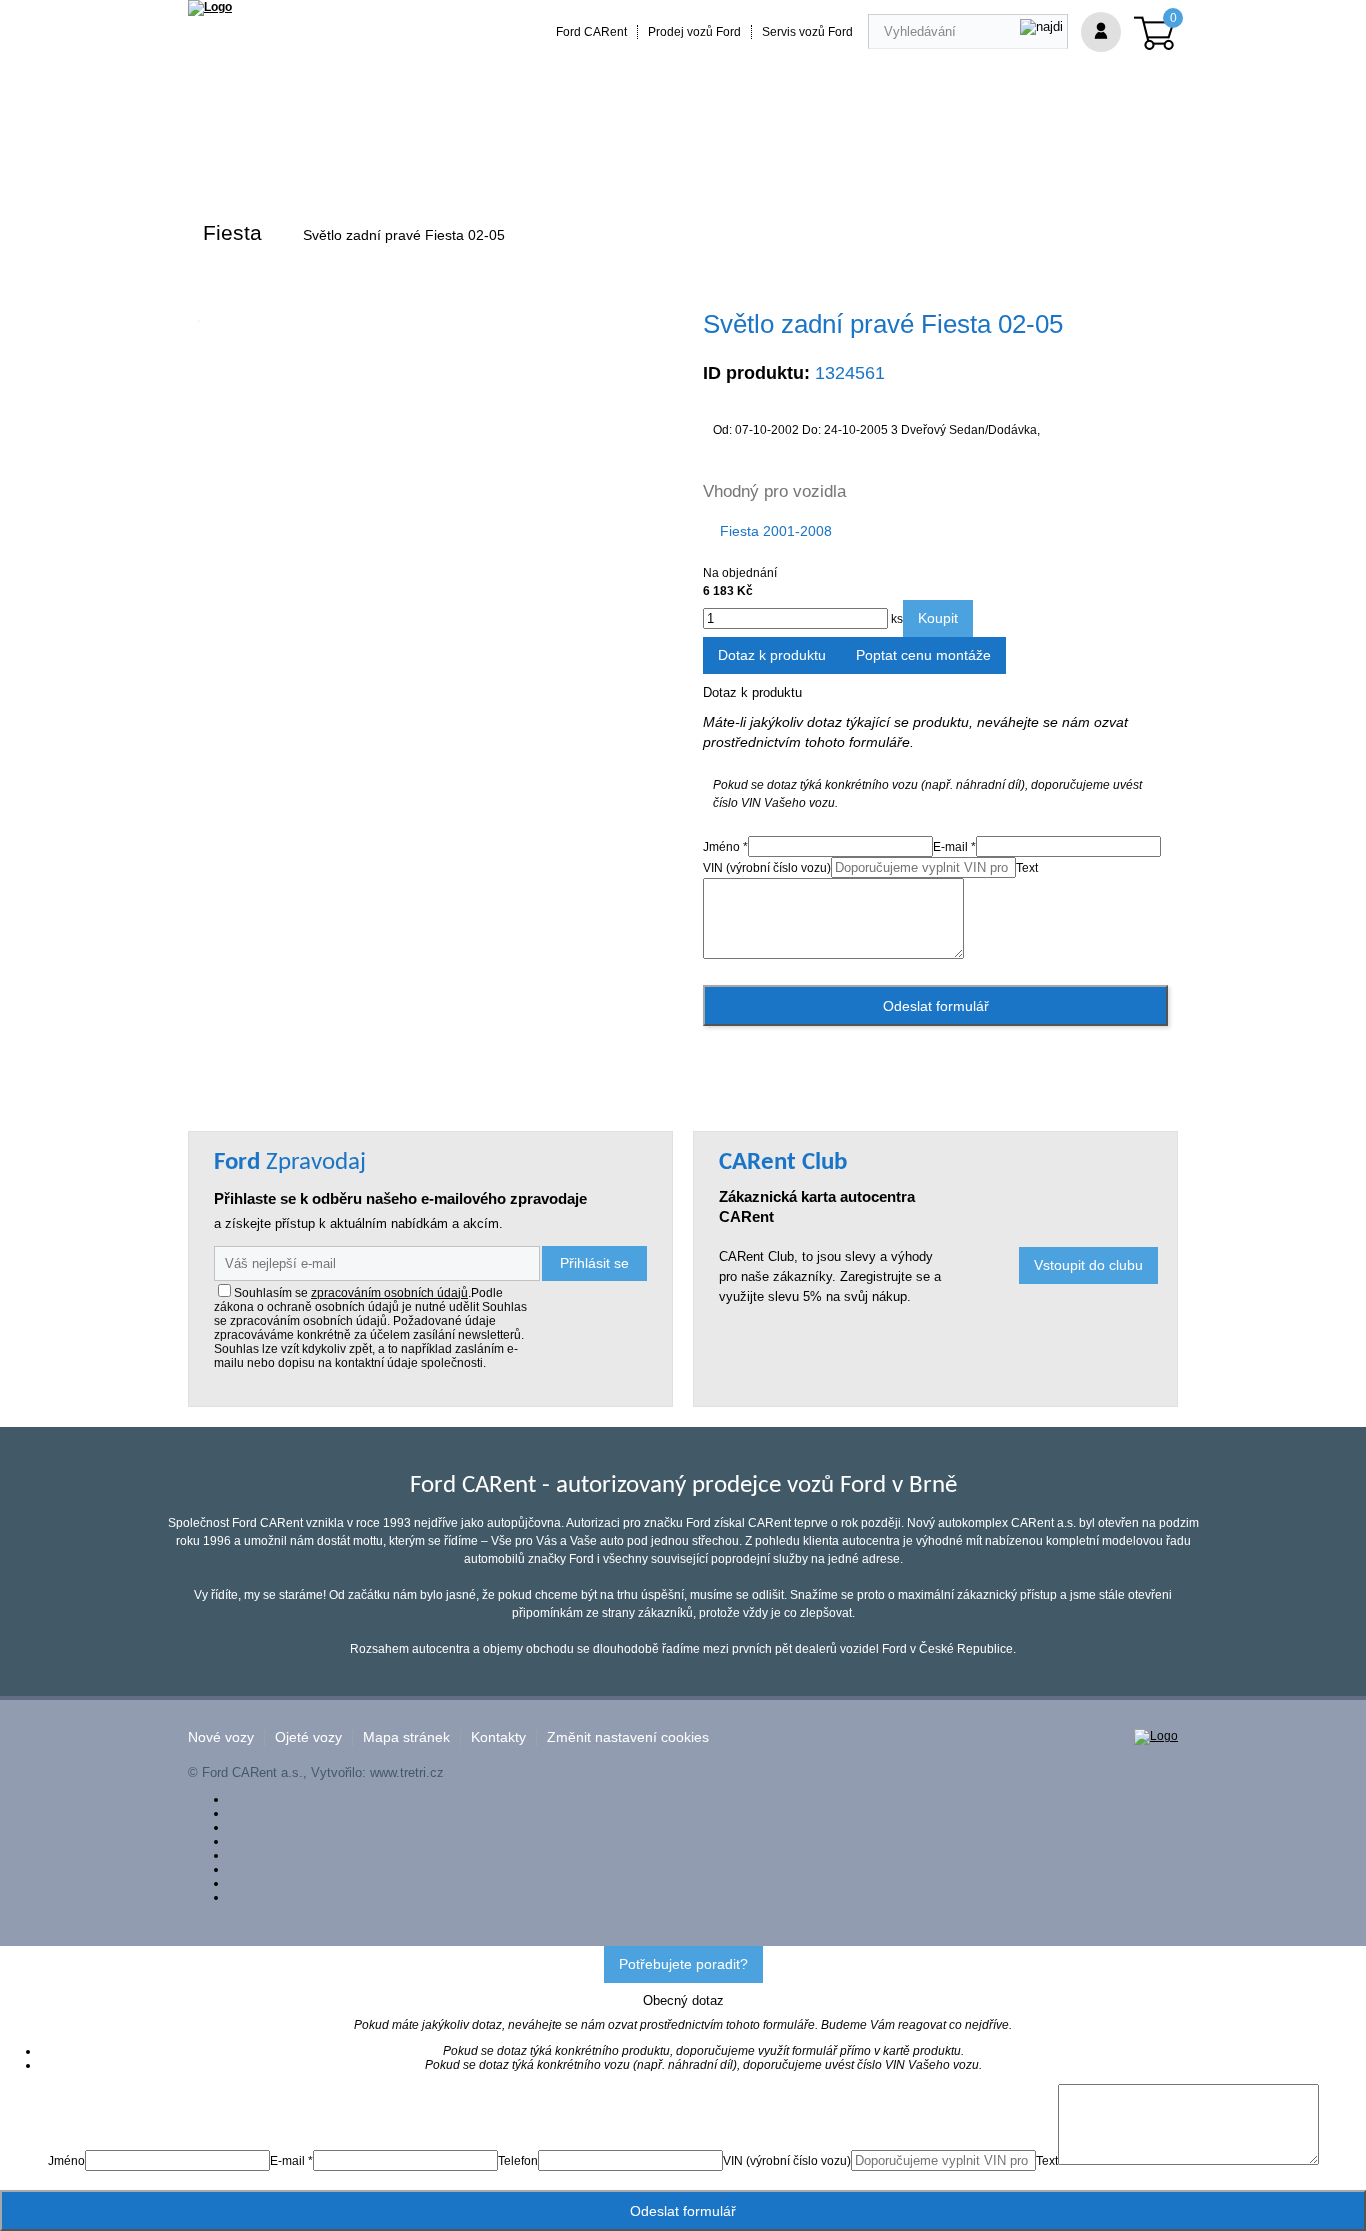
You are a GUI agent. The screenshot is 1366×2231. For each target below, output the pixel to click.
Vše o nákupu (877, 152)
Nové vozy (221, 1737)
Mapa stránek (406, 1737)
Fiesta (232, 232)
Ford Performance (442, 152)
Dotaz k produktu (772, 655)
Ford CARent (591, 32)
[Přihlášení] (1101, 32)
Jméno (66, 2161)
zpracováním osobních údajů (389, 1293)
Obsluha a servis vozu (734, 152)
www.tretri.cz (407, 1772)
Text (1027, 868)
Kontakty (498, 1737)
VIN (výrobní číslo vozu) (767, 868)
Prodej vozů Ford (694, 32)
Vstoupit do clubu (1088, 1265)
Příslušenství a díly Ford (279, 152)
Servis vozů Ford (807, 32)
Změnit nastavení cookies (628, 1737)
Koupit (938, 618)
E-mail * (954, 847)
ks (895, 619)
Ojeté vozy (308, 1737)
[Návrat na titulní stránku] (210, 7)
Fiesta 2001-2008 (776, 531)
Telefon (518, 2161)
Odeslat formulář (936, 1006)
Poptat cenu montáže (923, 655)
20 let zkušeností (581, 152)
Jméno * (725, 847)
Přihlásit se (594, 1263)
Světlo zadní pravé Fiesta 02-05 (404, 235)
